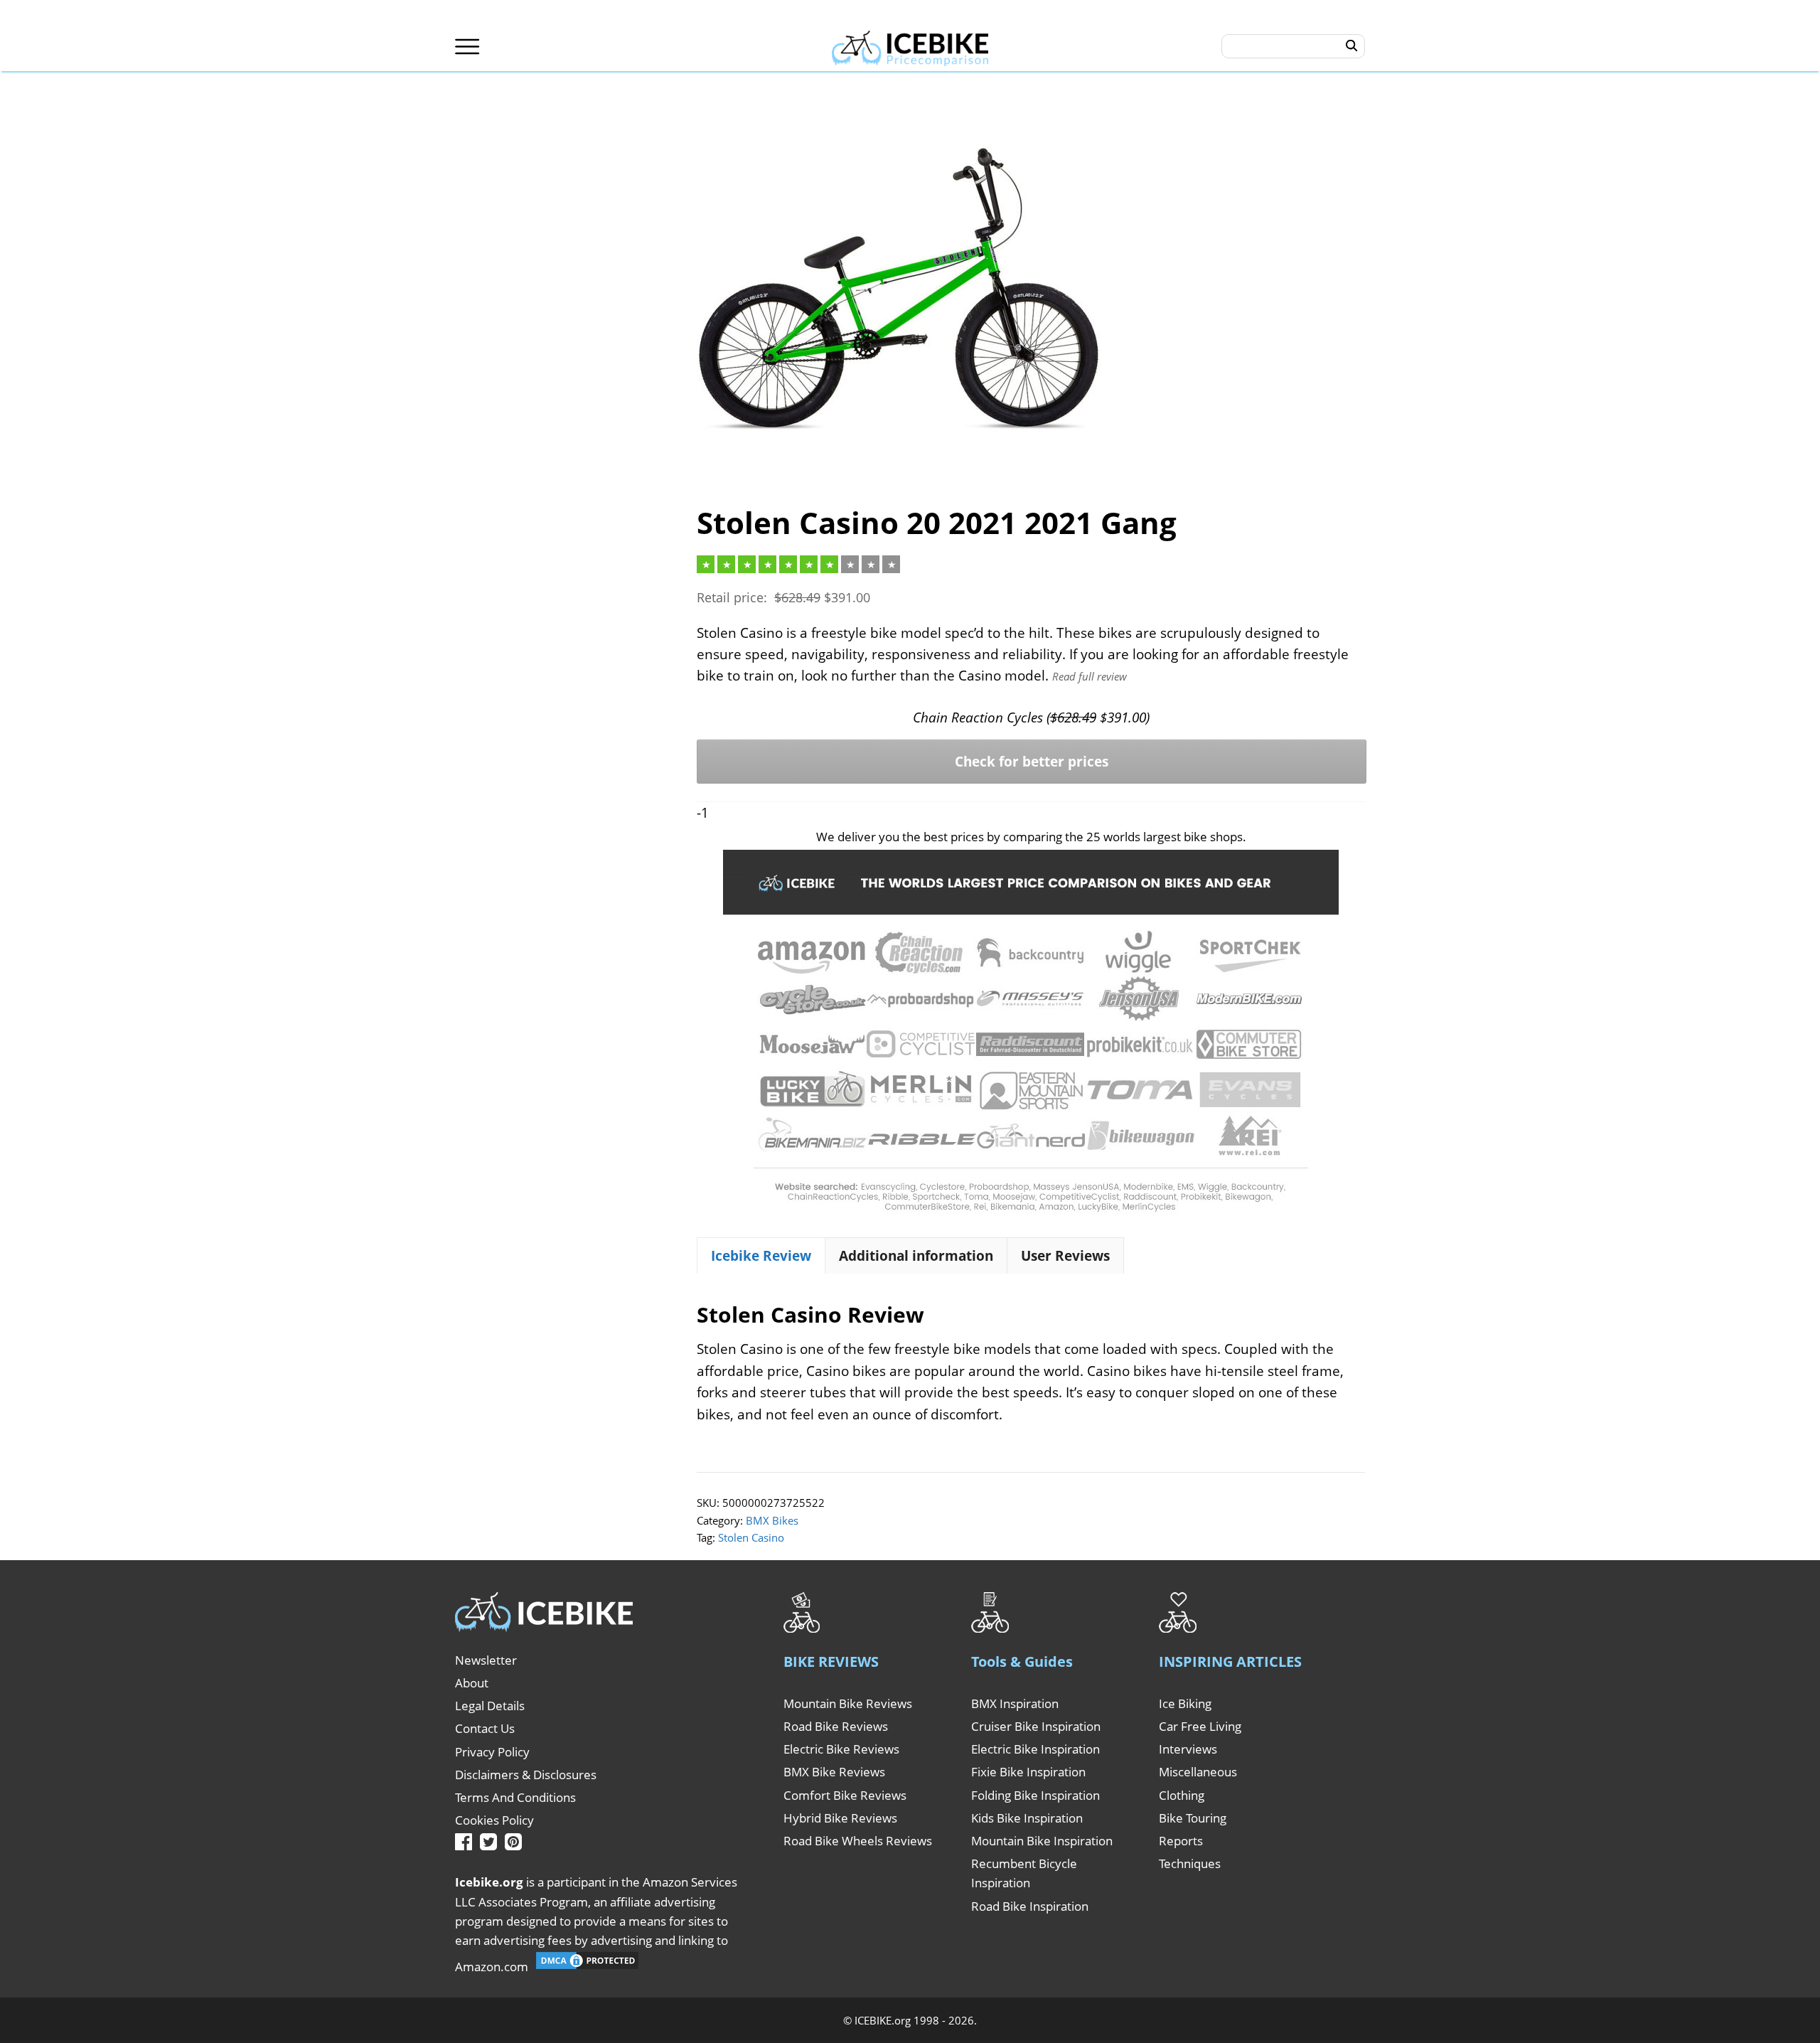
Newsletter (486, 1660)
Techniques (1190, 1863)
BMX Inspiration (1015, 1703)
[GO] (1352, 46)
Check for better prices (1032, 762)
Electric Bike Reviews (841, 1749)
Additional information (916, 1256)
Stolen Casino (751, 1537)
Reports (1181, 1841)
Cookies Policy (494, 1820)
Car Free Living (1200, 1726)
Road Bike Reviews (836, 1726)
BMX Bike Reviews (834, 1772)
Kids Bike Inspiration (1027, 1818)
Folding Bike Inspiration (1035, 1795)
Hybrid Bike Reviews (840, 1818)
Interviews (1188, 1749)
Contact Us (485, 1728)
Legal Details (490, 1706)
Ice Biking (1185, 1703)
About (472, 1683)
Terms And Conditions (515, 1797)
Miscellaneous (1198, 1772)
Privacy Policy (492, 1752)
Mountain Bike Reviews (848, 1703)
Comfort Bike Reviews (845, 1795)
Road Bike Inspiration (1030, 1906)
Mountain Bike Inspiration (1042, 1841)
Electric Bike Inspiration (1035, 1749)
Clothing (1182, 1795)
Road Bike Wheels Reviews (858, 1841)
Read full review (1090, 676)
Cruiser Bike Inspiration (1036, 1726)
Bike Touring (1193, 1818)
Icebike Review (761, 1256)
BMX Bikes (772, 1520)
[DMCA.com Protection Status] (587, 1967)
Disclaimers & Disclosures (526, 1775)
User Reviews (1065, 1256)
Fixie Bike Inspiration (1028, 1772)
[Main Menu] (467, 47)
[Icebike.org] (910, 46)
